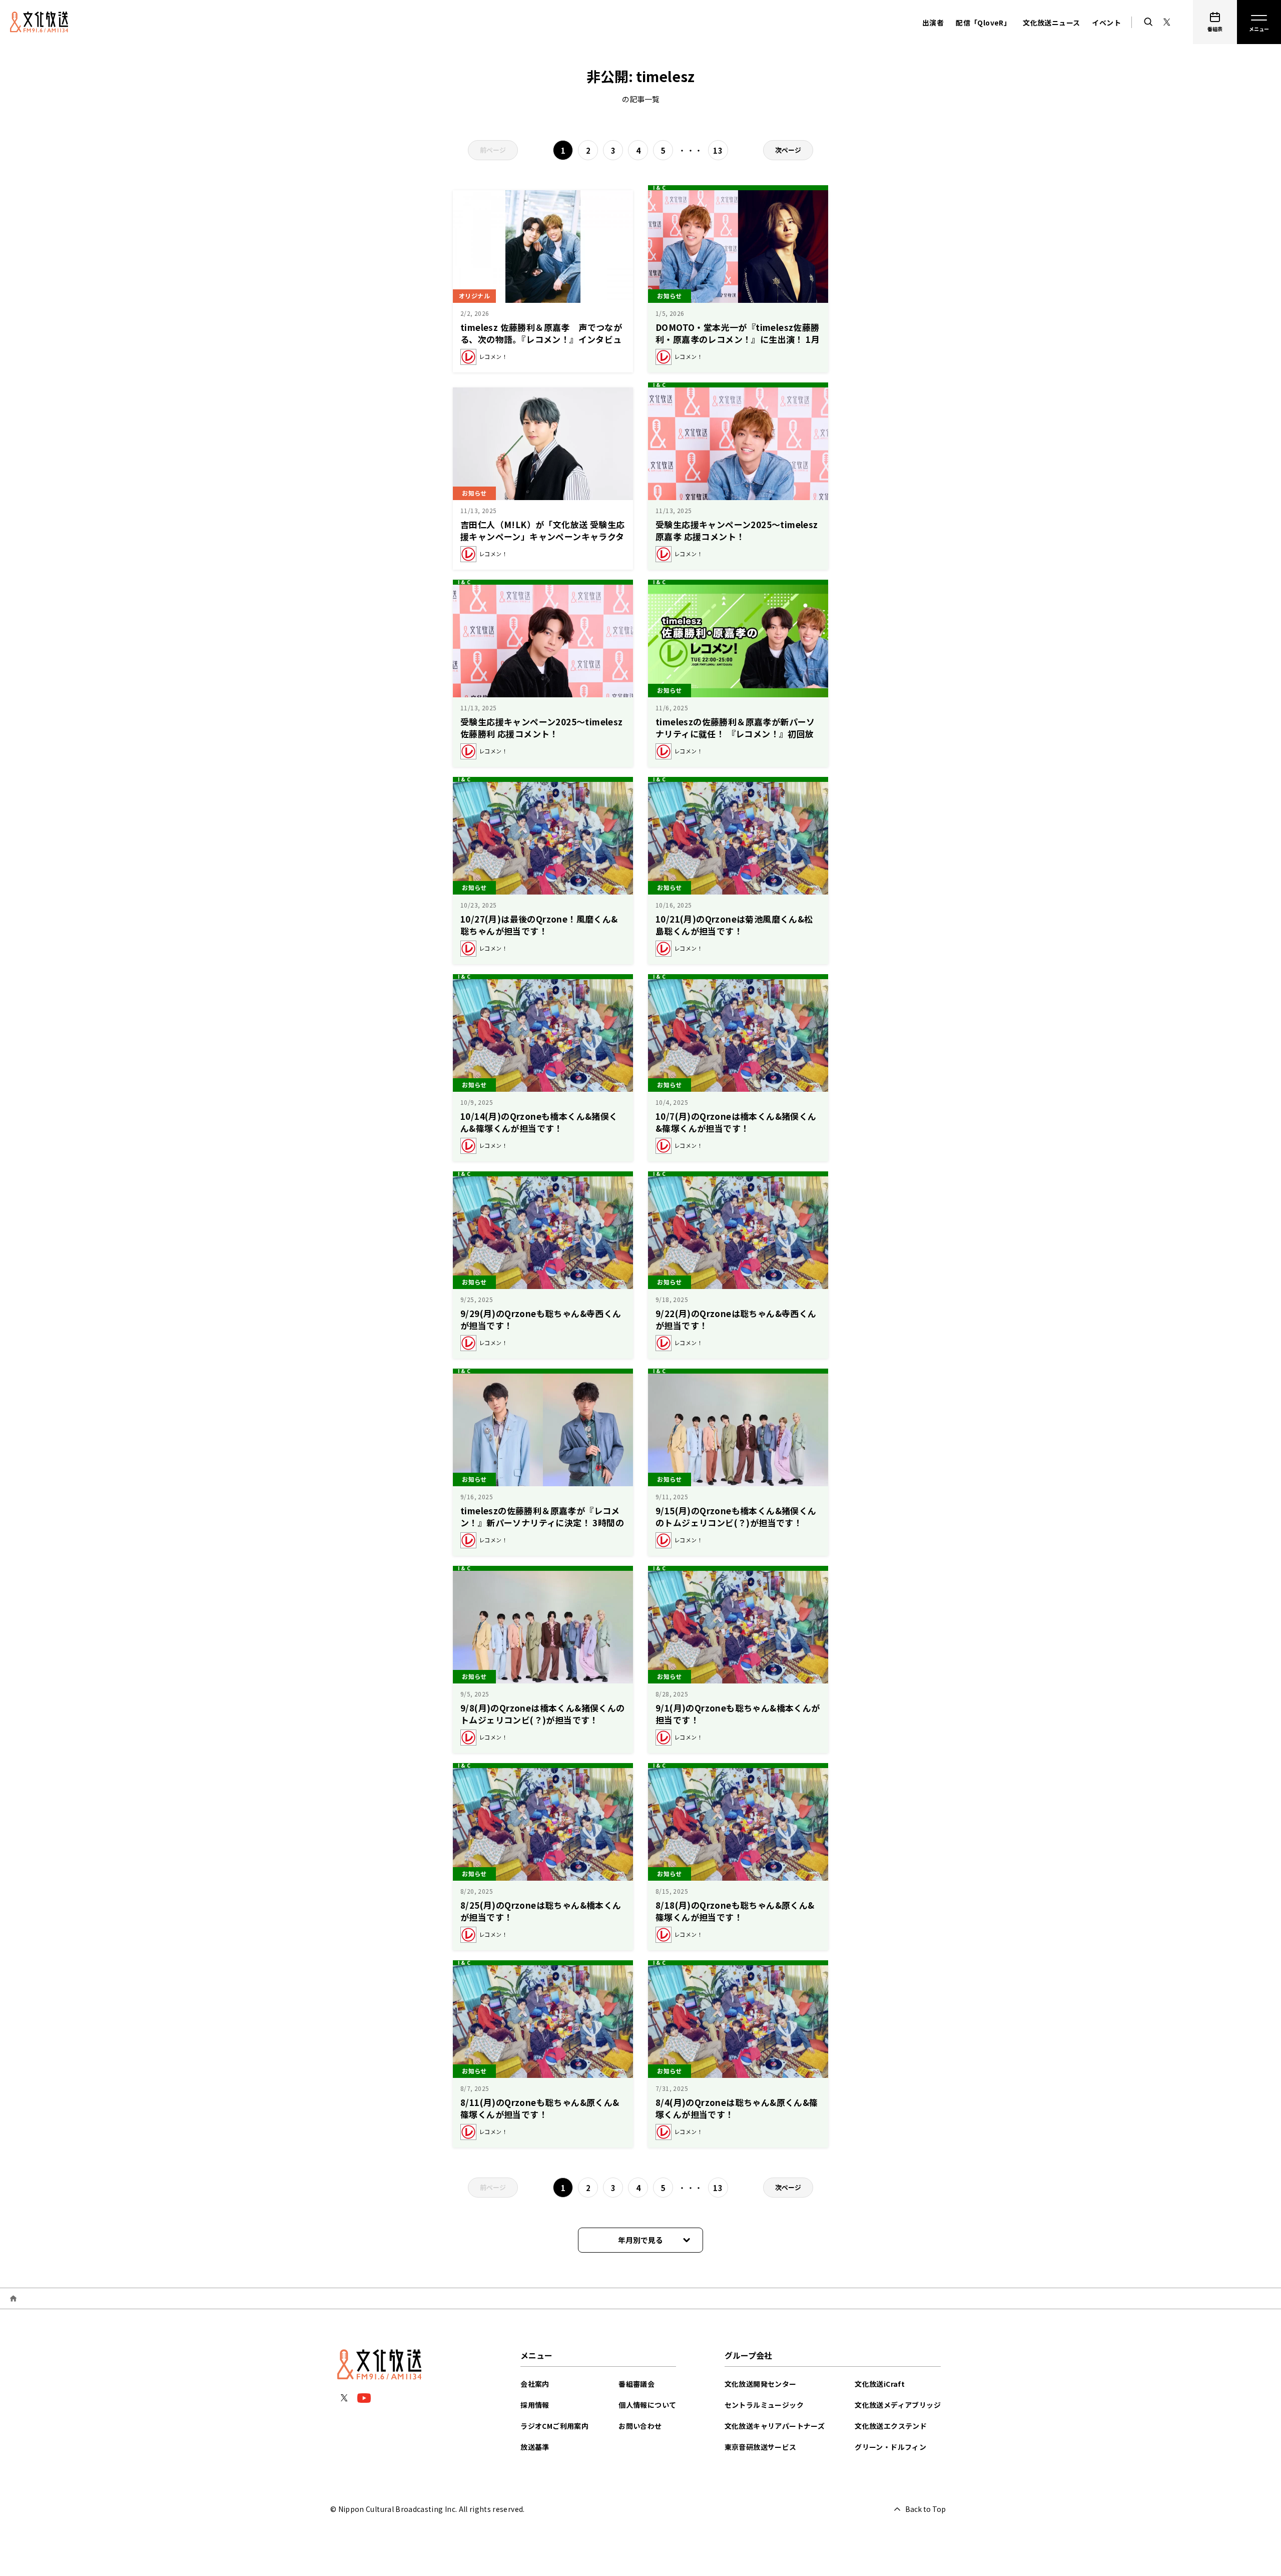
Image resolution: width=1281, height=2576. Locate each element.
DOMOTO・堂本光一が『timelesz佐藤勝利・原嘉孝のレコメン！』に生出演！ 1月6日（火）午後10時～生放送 (738, 339)
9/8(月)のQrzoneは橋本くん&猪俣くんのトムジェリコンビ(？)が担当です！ (543, 1714)
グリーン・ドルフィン (890, 2447)
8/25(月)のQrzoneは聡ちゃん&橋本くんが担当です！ (541, 1911)
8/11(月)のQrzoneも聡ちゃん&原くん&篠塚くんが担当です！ (540, 2108)
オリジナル (474, 296)
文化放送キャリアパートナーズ (775, 2426)
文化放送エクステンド (891, 2426)
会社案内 (535, 2384)
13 (718, 150)
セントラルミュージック (764, 2405)
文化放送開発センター (761, 2384)
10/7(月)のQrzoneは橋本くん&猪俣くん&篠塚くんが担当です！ (736, 1122)
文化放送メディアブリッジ (898, 2405)
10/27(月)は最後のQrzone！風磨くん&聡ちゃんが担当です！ (539, 925)
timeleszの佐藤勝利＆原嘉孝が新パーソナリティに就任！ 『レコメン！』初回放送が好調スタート (735, 734)
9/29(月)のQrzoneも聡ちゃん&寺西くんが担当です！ (541, 1319)
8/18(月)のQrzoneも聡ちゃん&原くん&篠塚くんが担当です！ (735, 1911)
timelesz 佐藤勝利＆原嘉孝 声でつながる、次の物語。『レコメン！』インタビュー (541, 339)
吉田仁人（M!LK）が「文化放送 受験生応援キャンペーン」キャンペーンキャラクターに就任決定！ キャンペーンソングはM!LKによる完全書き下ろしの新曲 (542, 542)
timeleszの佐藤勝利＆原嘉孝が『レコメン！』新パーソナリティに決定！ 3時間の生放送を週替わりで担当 (542, 1523)
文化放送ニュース (1051, 23)
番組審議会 (636, 2384)
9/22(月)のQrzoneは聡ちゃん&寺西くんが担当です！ (736, 1319)
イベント (1106, 23)
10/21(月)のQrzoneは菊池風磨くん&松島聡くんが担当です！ (734, 925)
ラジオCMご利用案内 (554, 2426)
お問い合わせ (640, 2426)
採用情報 (535, 2405)
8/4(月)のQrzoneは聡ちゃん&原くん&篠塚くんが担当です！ (737, 2108)
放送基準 (535, 2447)
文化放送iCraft (880, 2384)
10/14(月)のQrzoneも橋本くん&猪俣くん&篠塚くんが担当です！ (539, 1122)
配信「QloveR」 (983, 23)
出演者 (933, 23)
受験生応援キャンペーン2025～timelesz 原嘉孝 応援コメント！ (737, 530)
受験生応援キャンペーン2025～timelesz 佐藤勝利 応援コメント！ (542, 728)
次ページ (788, 150)
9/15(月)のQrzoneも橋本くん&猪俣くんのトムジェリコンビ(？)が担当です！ (736, 1517)
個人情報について (647, 2405)
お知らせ (670, 296)
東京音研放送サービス (761, 2447)
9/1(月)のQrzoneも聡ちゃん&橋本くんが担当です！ (738, 1714)
